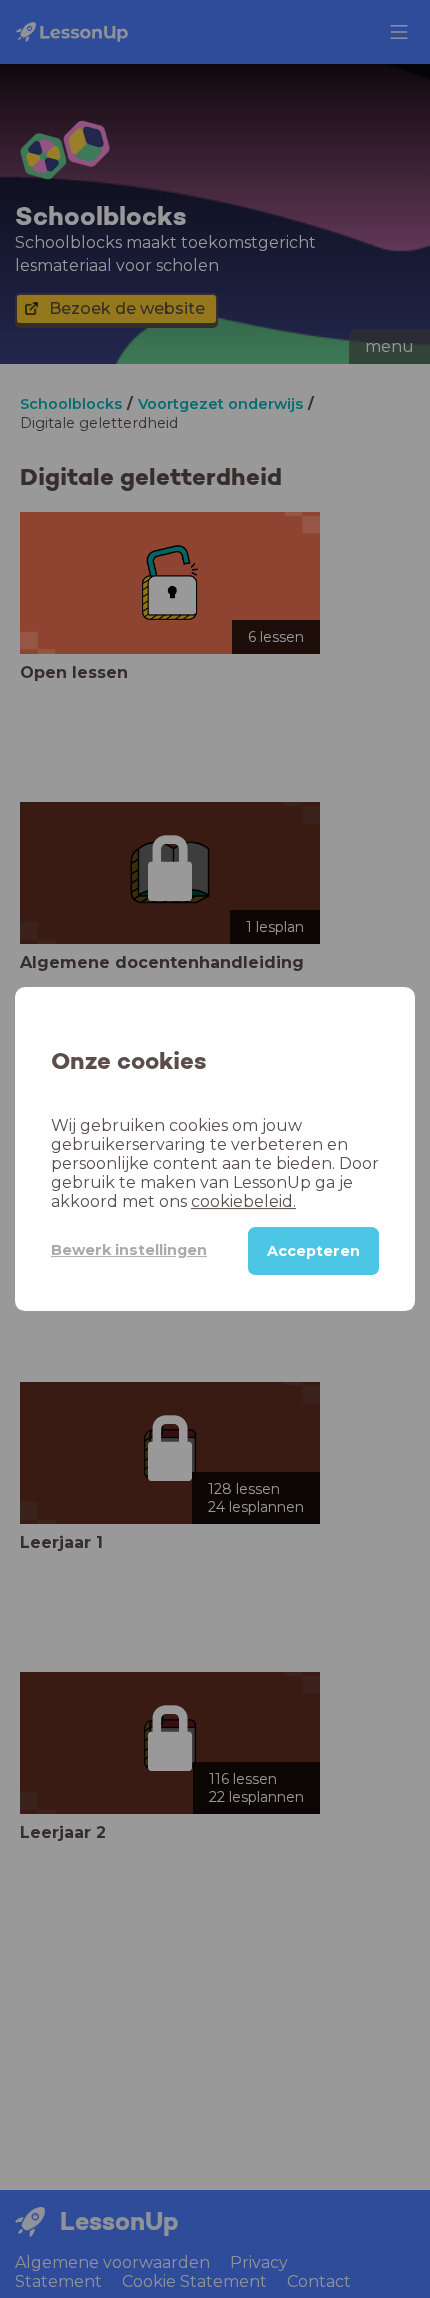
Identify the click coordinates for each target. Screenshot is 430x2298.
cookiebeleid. (243, 1201)
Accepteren (313, 1251)
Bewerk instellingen (129, 1250)
